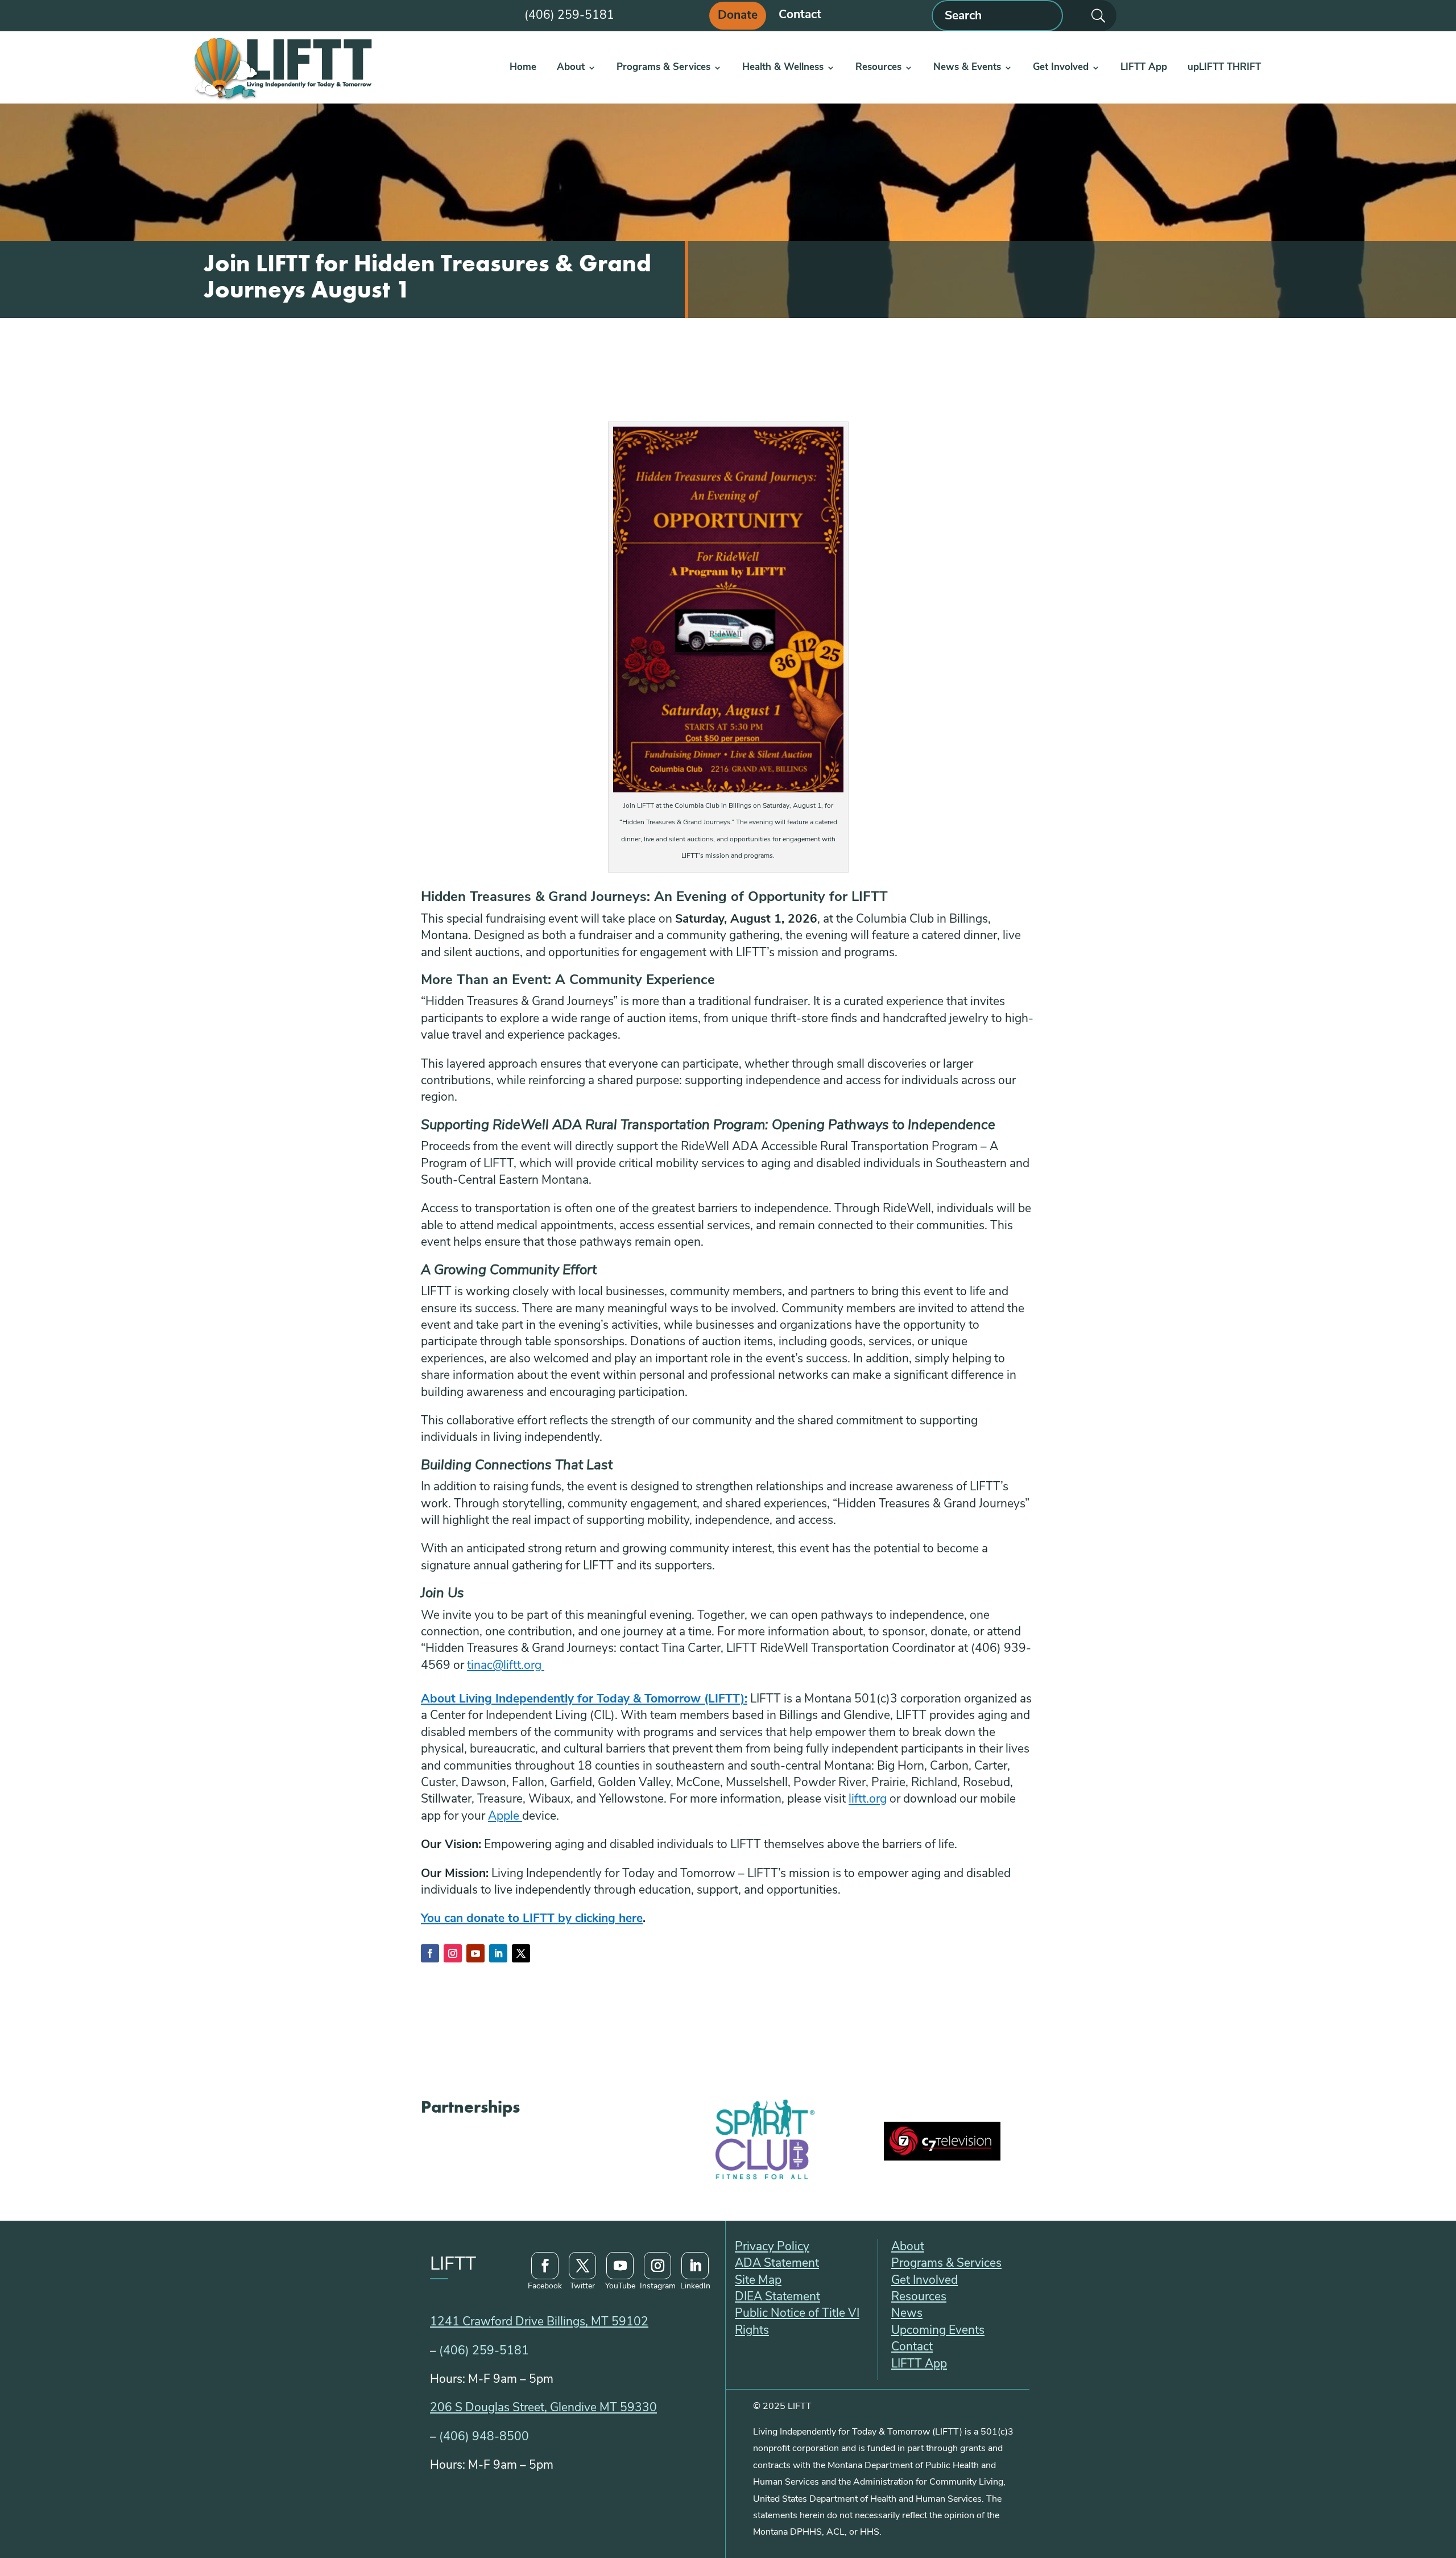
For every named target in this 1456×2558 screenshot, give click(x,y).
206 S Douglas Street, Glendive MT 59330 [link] (543, 2408)
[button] (430, 1953)
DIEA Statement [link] (777, 2297)
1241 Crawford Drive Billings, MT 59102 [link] (539, 2322)
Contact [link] (800, 16)
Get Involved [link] (1061, 67)
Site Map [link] (758, 2281)
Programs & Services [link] (663, 67)
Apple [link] (505, 1817)
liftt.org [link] (868, 1799)
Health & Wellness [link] (783, 67)
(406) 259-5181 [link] (484, 2351)
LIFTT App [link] (1144, 67)
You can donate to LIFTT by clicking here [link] (532, 1919)
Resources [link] (878, 67)
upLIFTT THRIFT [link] (1224, 67)
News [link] (907, 2314)
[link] (282, 67)
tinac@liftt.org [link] (506, 1666)
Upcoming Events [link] (938, 2331)
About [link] (571, 67)
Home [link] (523, 67)
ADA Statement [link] (777, 2264)
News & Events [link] (967, 67)
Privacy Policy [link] (772, 2247)
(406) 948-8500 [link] (484, 2437)
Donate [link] (738, 16)
